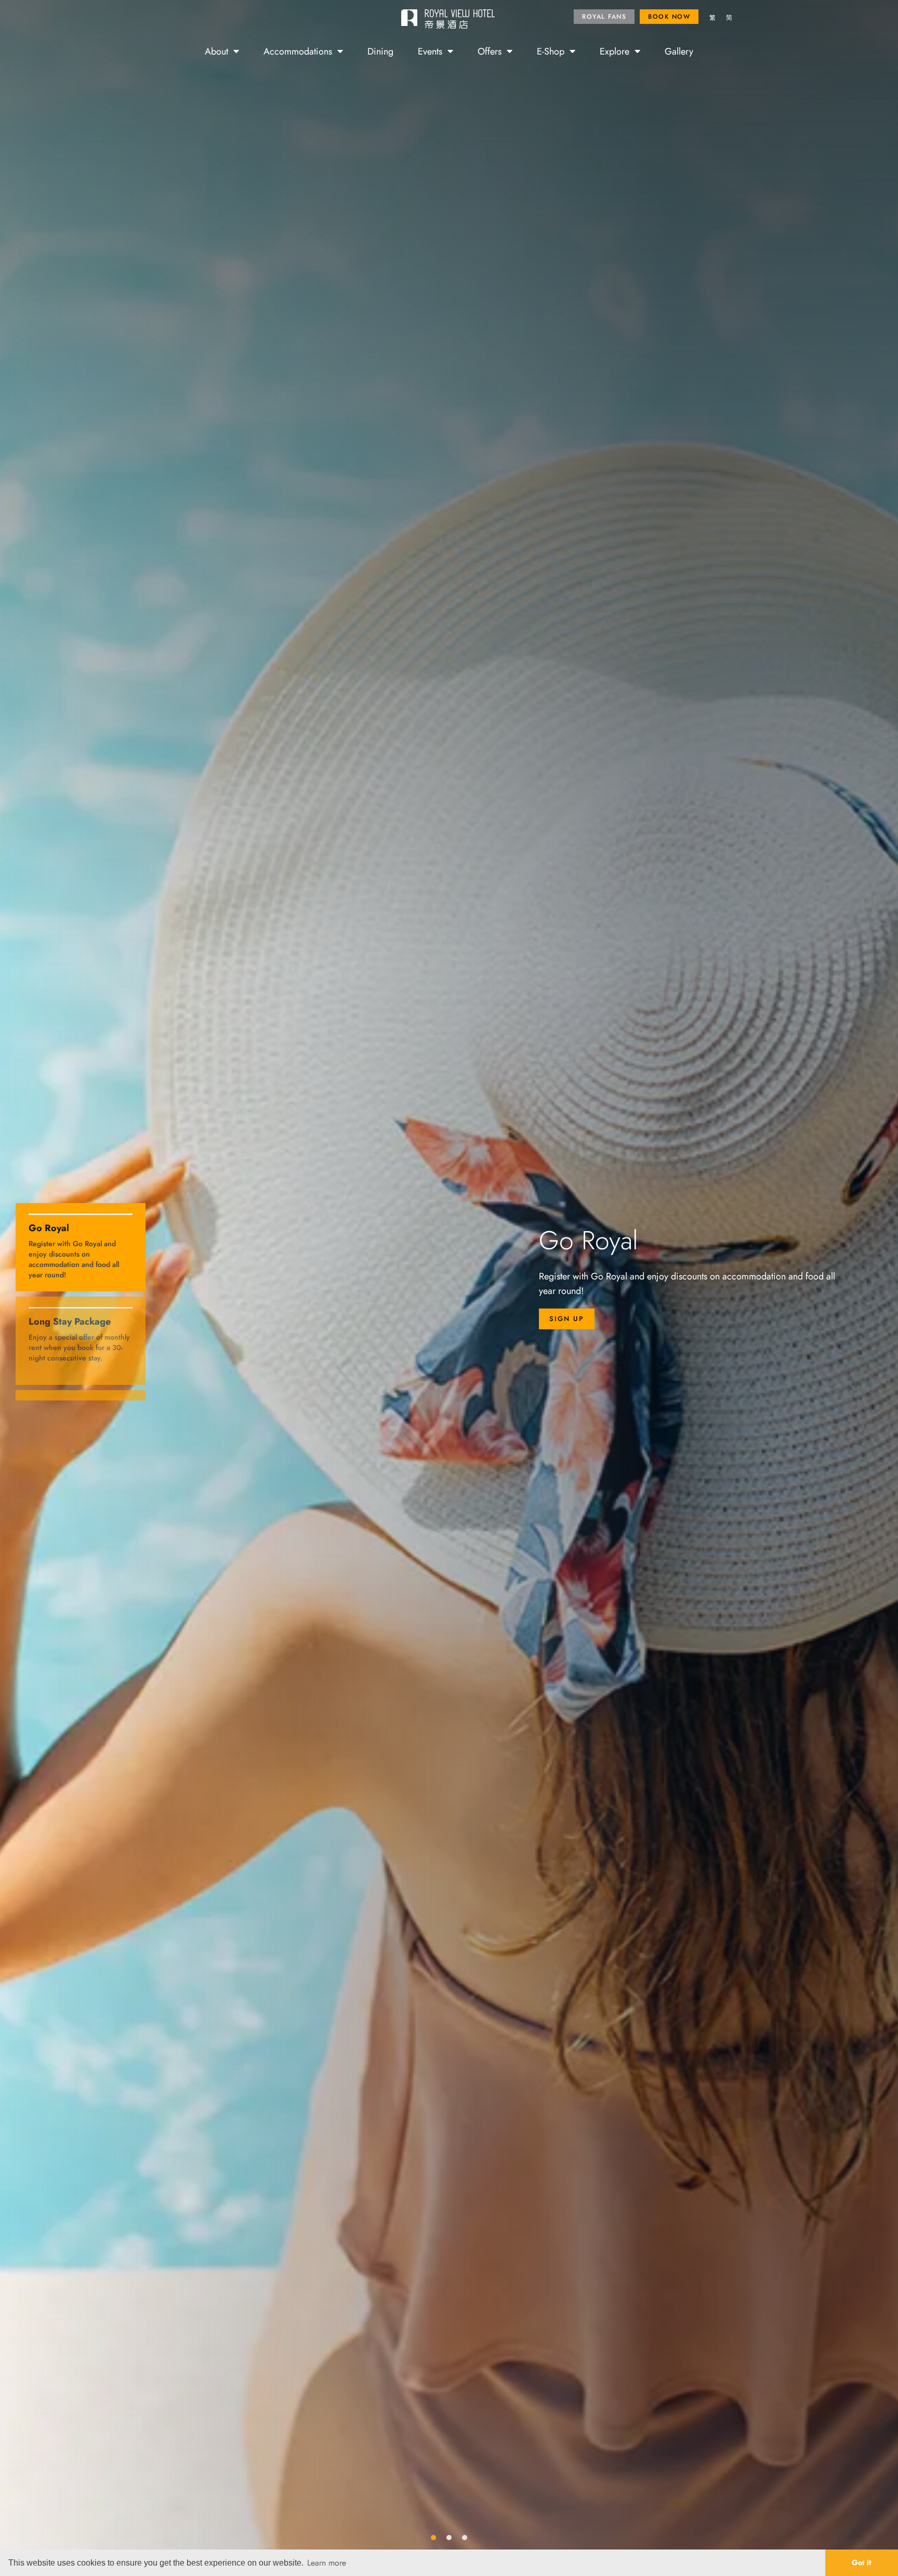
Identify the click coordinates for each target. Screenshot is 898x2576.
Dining (380, 51)
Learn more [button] (327, 2562)
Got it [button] (862, 2562)
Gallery (679, 51)
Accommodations (298, 51)
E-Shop (551, 51)
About (216, 51)
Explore (615, 51)
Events (430, 51)
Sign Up (567, 1319)
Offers (490, 51)
